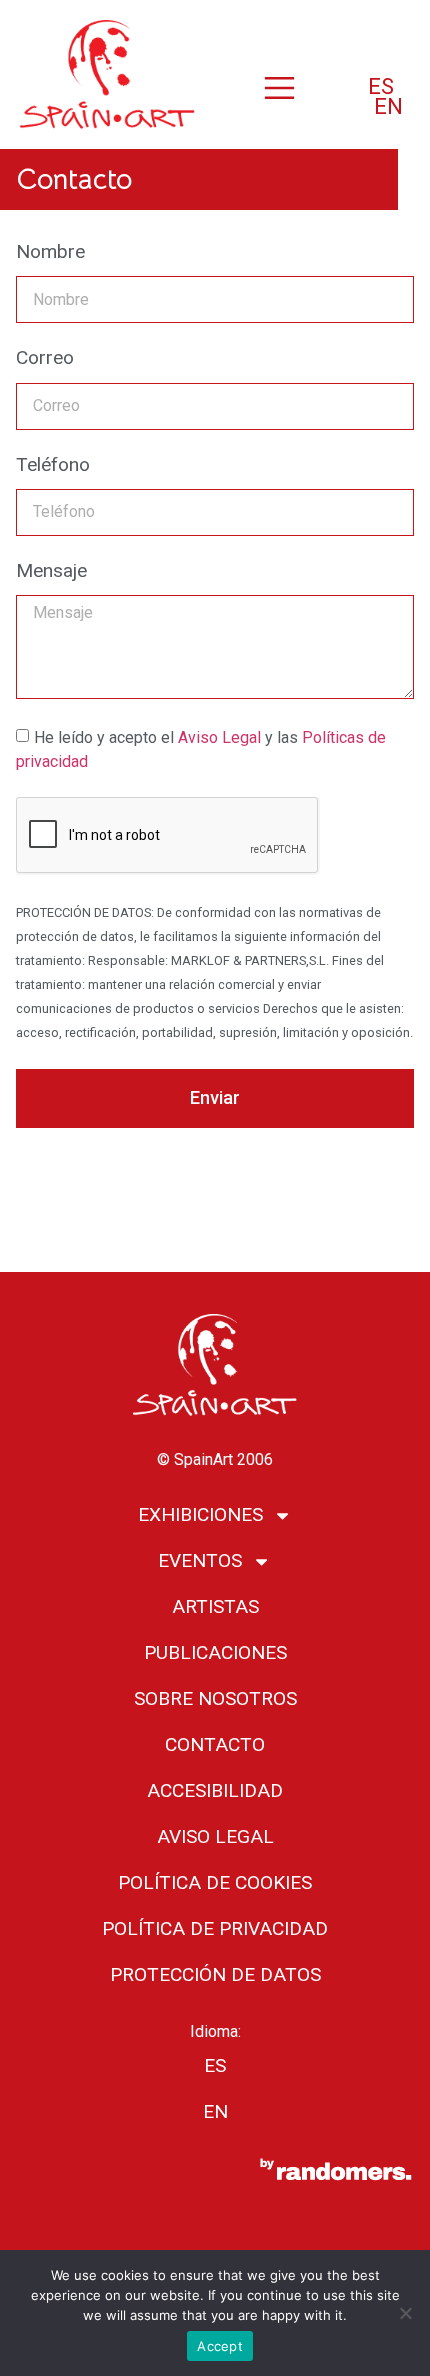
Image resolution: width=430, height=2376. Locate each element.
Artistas (215, 1606)
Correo (45, 358)
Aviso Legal (221, 736)
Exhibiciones (200, 1514)
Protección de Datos (215, 1974)
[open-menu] (279, 90)
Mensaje (51, 571)
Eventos (200, 1560)
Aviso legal (215, 1836)
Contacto (215, 1744)
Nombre (50, 252)
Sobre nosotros (215, 1698)
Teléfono (53, 465)
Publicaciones (215, 1652)
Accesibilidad (215, 1790)
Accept (220, 2346)
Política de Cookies (215, 1882)
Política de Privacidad (215, 1928)
